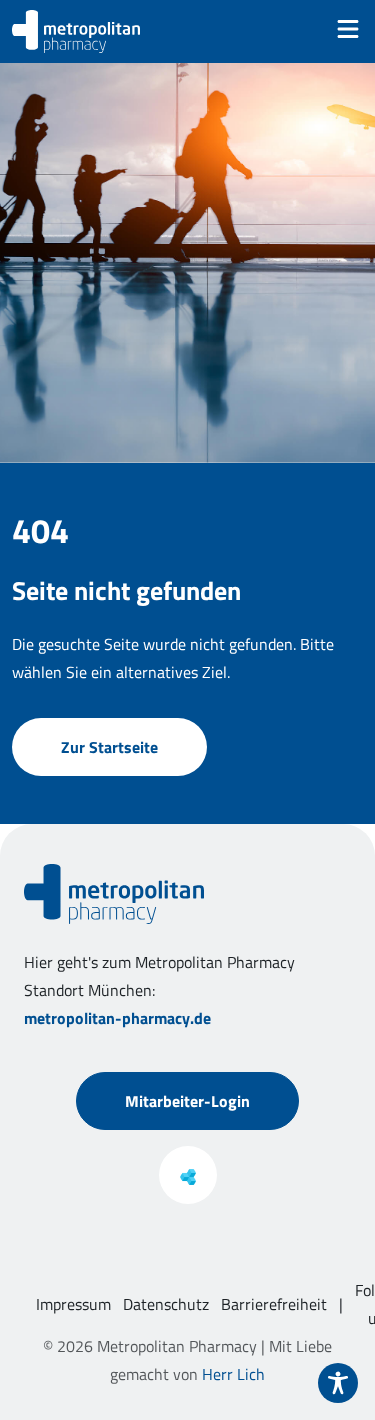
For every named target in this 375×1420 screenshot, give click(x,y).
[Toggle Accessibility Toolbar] (338, 1383)
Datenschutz (166, 1304)
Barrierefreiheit (274, 1304)
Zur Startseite (109, 747)
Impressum (73, 1304)
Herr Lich (233, 1374)
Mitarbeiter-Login (187, 1101)
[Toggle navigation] (348, 29)
